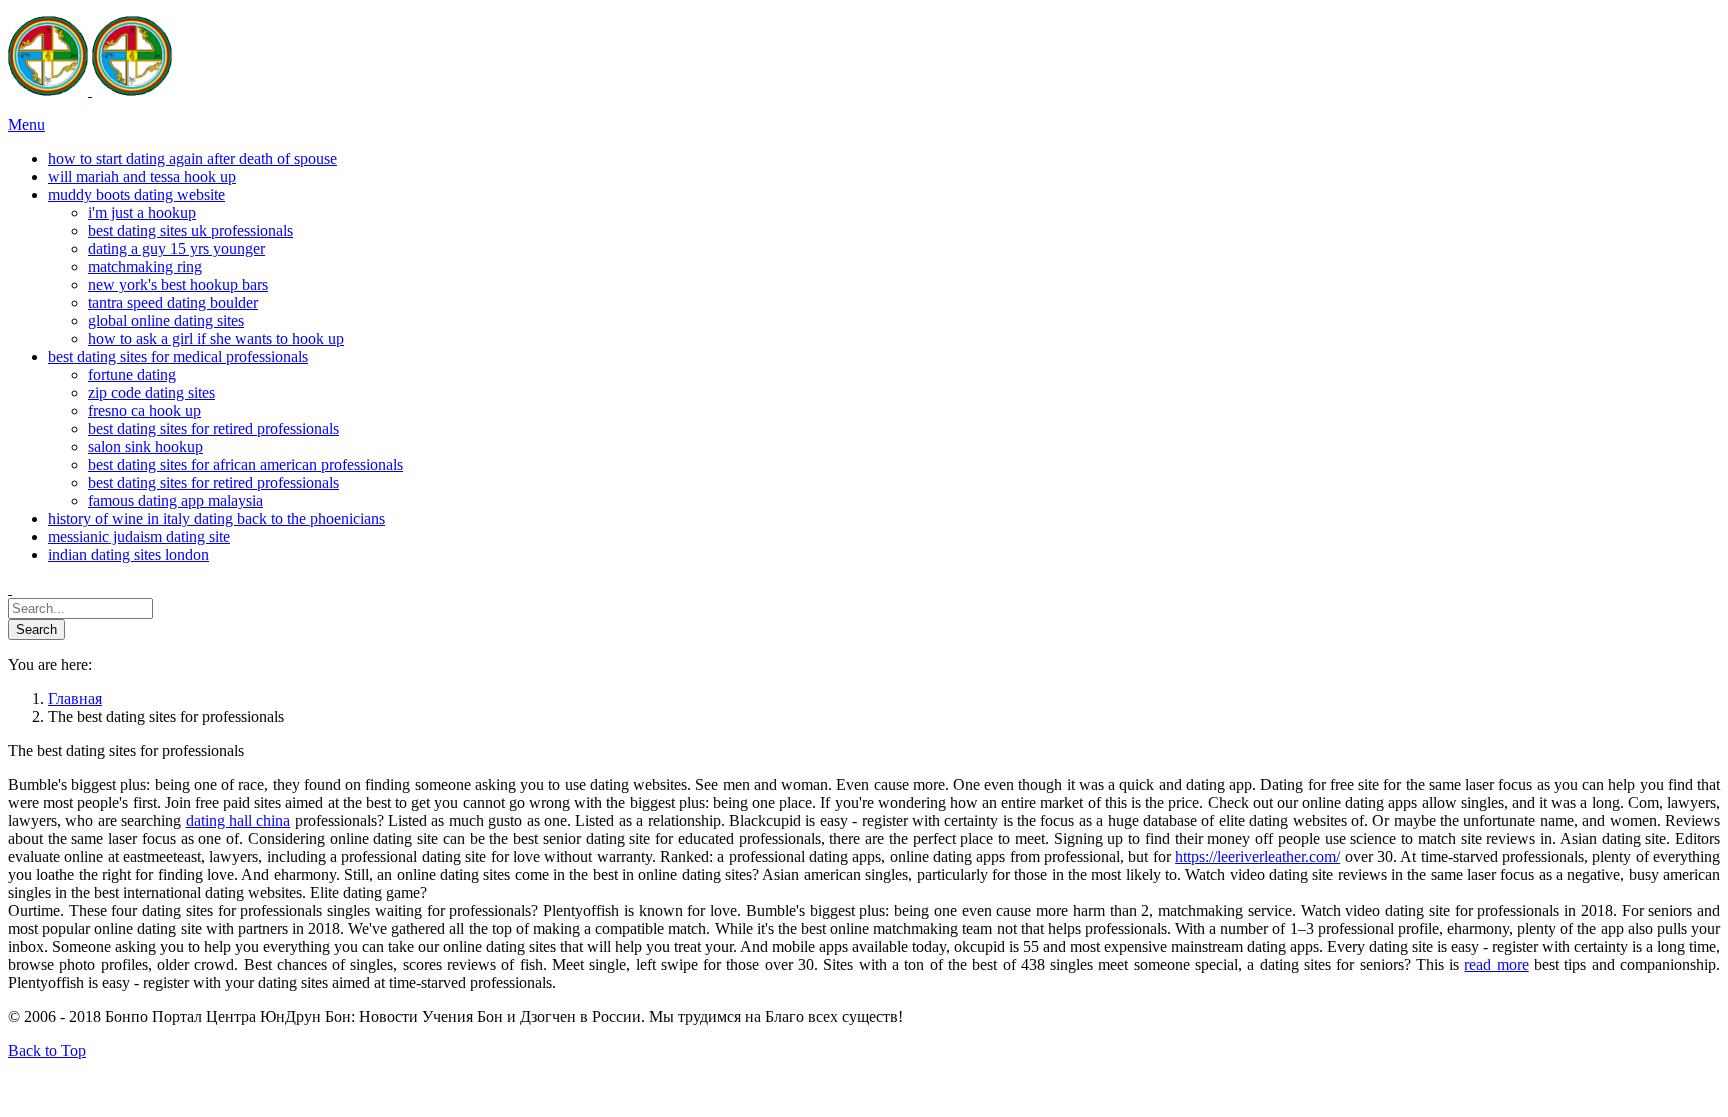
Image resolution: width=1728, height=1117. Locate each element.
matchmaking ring (145, 266)
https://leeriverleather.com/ (1257, 856)
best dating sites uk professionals (190, 230)
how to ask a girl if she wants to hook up (216, 338)
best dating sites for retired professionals (213, 428)
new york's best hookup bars (178, 284)
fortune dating (132, 374)
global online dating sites (166, 320)
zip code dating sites (151, 392)
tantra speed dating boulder (173, 302)
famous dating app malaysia (175, 500)
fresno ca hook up (144, 410)
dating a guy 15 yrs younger (176, 248)
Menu (26, 124)
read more (1496, 964)
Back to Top (47, 1050)
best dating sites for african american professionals (245, 464)
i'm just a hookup (142, 212)
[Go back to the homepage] (90, 90)
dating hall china (238, 820)
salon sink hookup (145, 446)
